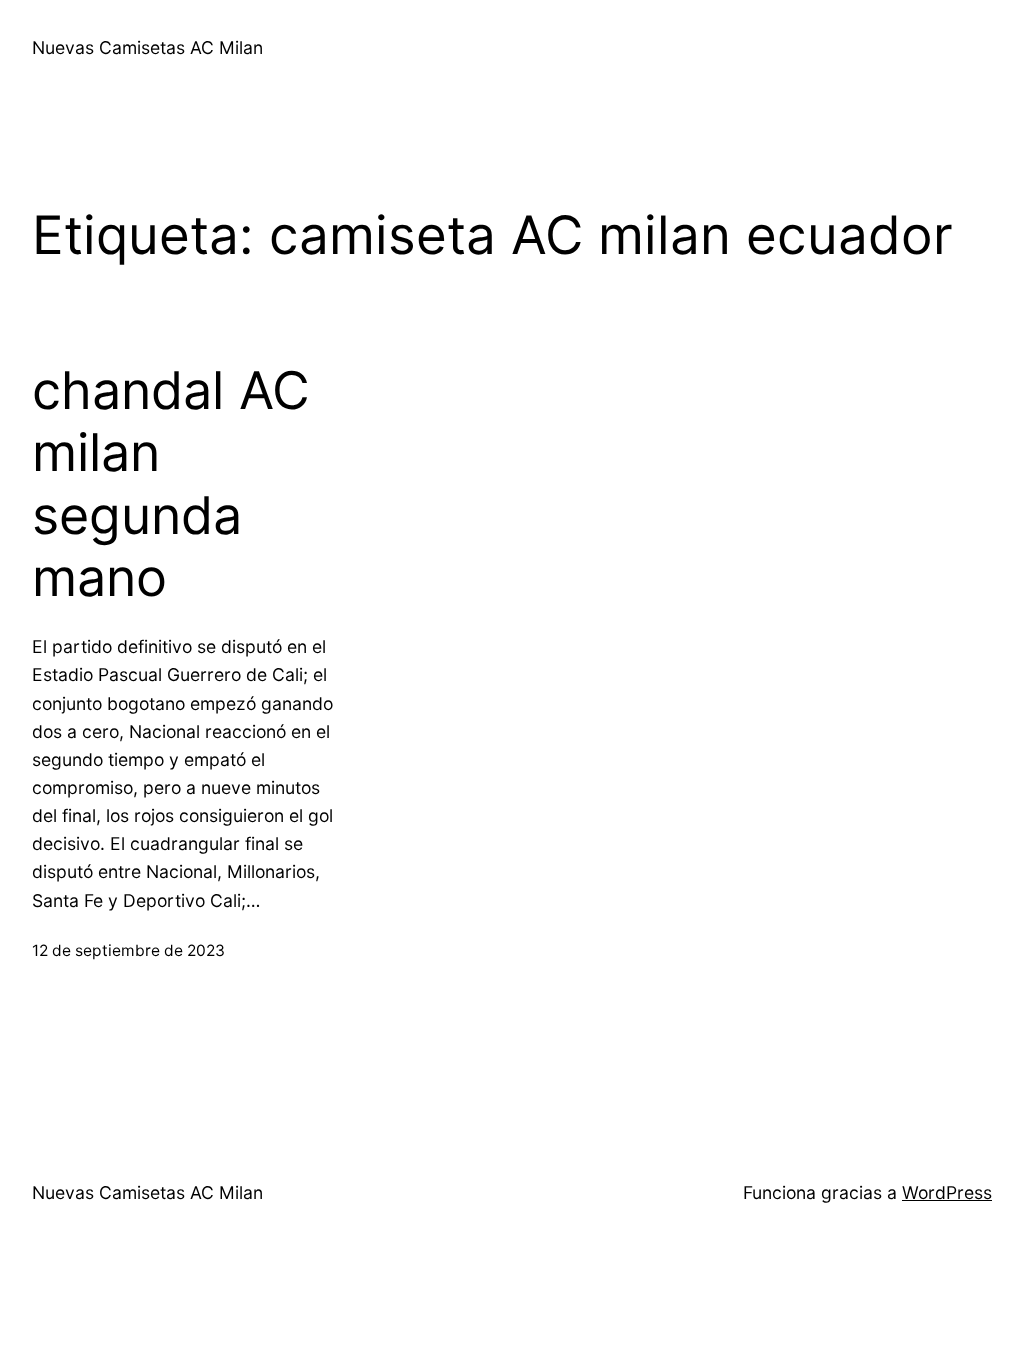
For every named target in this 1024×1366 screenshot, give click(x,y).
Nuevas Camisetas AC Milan (147, 47)
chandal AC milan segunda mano (171, 484)
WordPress (947, 1192)
